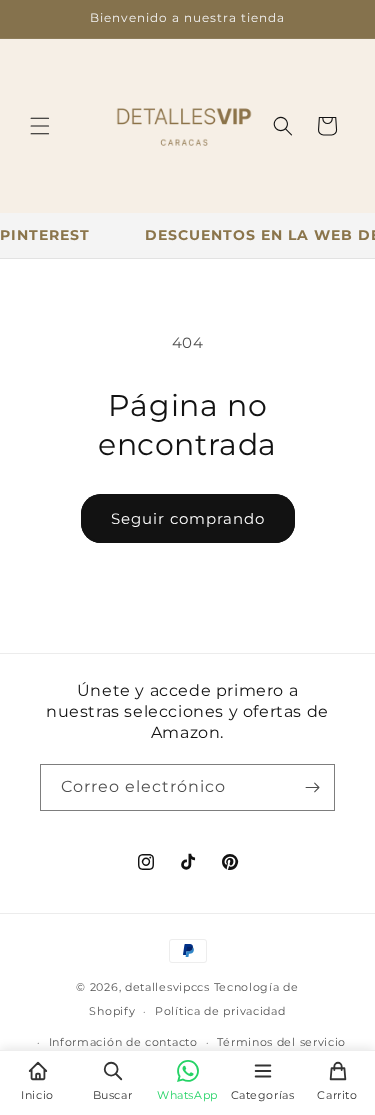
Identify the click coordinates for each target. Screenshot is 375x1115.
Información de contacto (123, 1042)
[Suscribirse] (312, 787)
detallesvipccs (167, 987)
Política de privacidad (220, 1011)
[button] (40, 126)
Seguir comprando (188, 518)
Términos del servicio (281, 1042)
